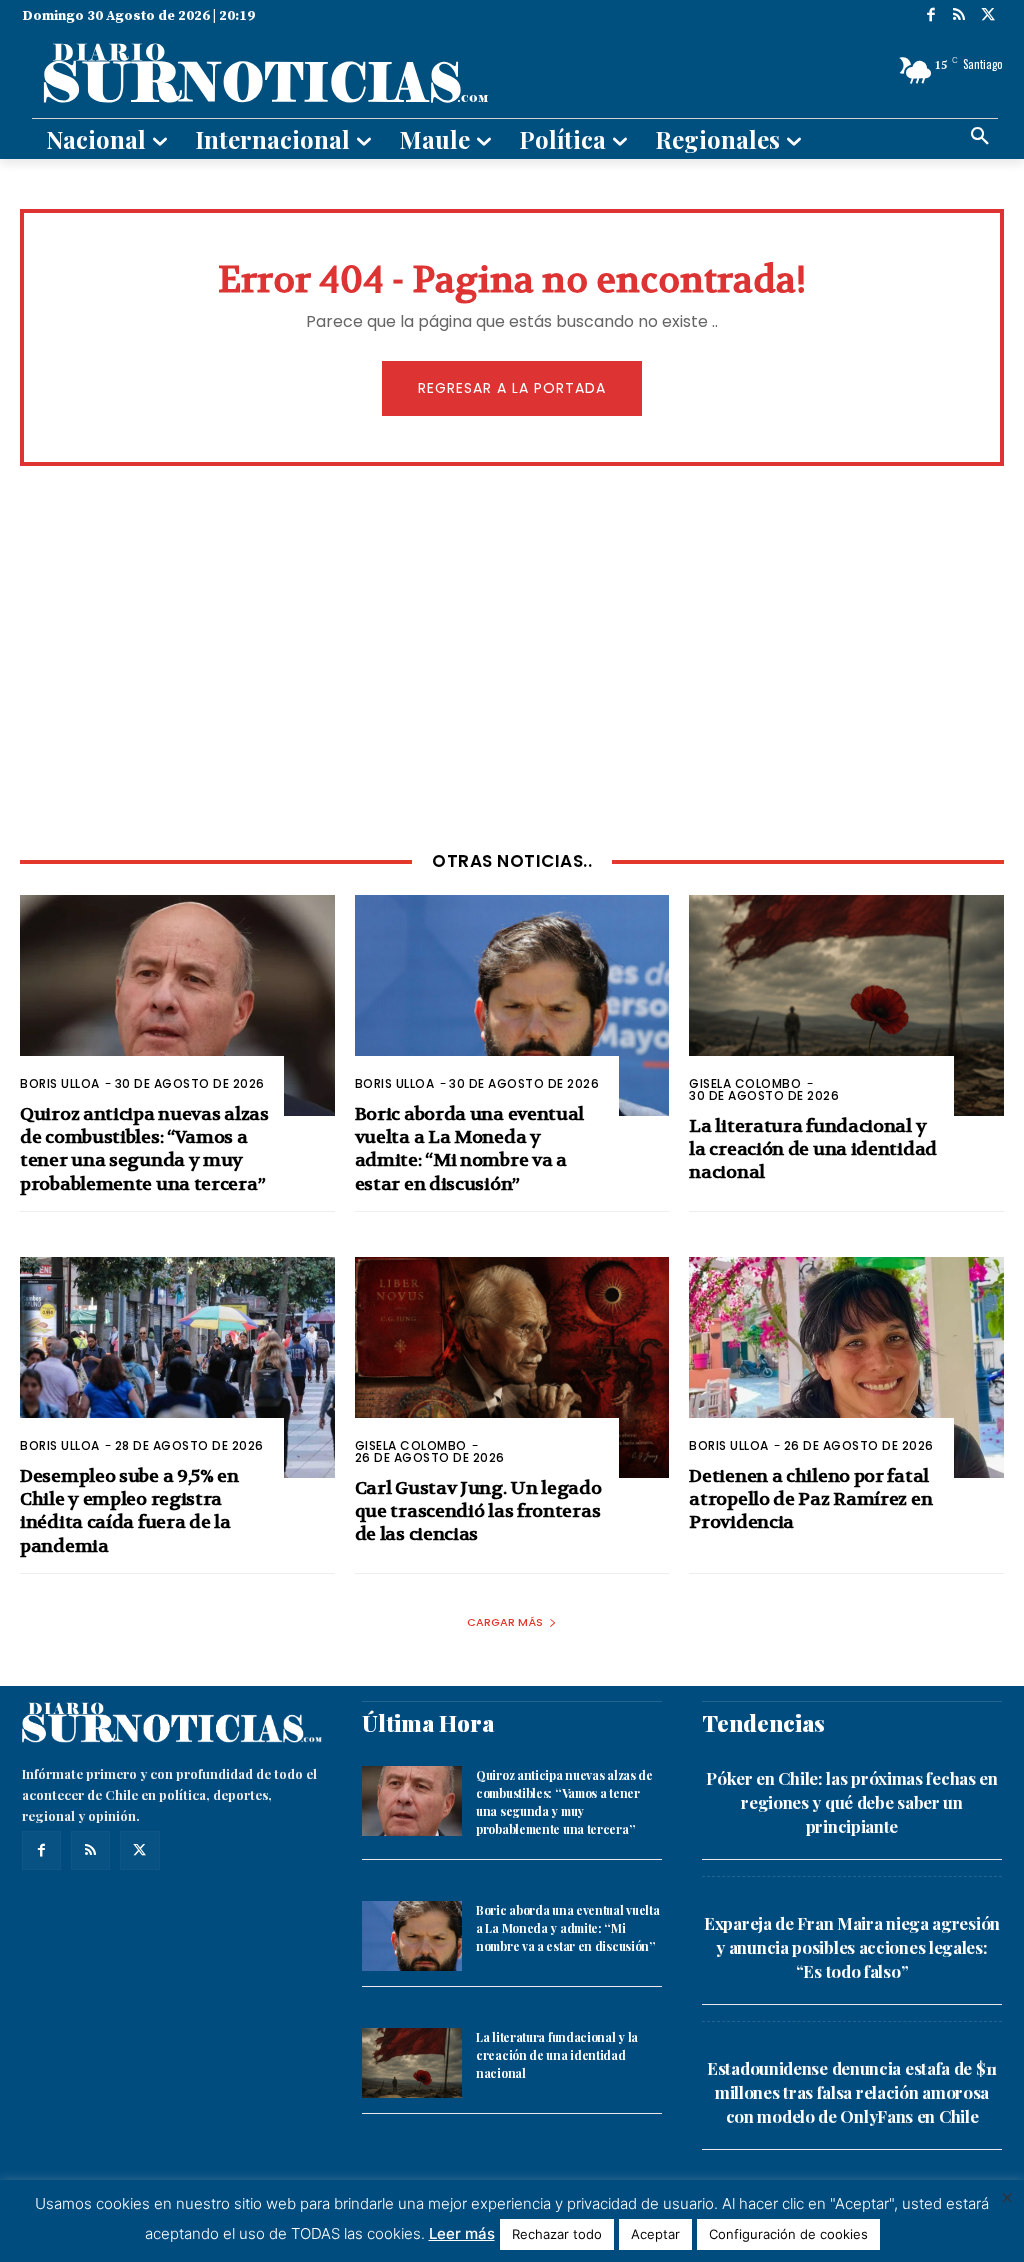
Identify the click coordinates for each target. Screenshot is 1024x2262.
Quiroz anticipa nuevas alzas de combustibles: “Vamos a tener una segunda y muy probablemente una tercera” (144, 1149)
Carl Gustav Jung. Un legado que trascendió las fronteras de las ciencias (478, 1512)
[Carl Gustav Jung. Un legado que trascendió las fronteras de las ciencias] (512, 1367)
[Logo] (353, 71)
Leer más (462, 2233)
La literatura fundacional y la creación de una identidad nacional (813, 1150)
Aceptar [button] (655, 2234)
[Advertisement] (512, 656)
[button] (980, 137)
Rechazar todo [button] (557, 2234)
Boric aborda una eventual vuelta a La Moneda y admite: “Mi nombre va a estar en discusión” (470, 1149)
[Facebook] (931, 16)
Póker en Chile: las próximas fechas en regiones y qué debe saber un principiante (852, 1802)
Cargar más (505, 1622)
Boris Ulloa (60, 1083)
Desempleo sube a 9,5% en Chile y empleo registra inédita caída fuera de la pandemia (129, 1511)
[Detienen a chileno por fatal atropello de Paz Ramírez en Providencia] (846, 1367)
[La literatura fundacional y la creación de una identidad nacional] (846, 1005)
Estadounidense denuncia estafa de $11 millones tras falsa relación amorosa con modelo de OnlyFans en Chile (852, 2092)
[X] (988, 16)
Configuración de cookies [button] (788, 2234)
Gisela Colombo (745, 1083)
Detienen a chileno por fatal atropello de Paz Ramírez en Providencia (810, 1500)
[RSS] (959, 16)
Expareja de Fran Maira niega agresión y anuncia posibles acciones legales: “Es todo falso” (852, 1947)
